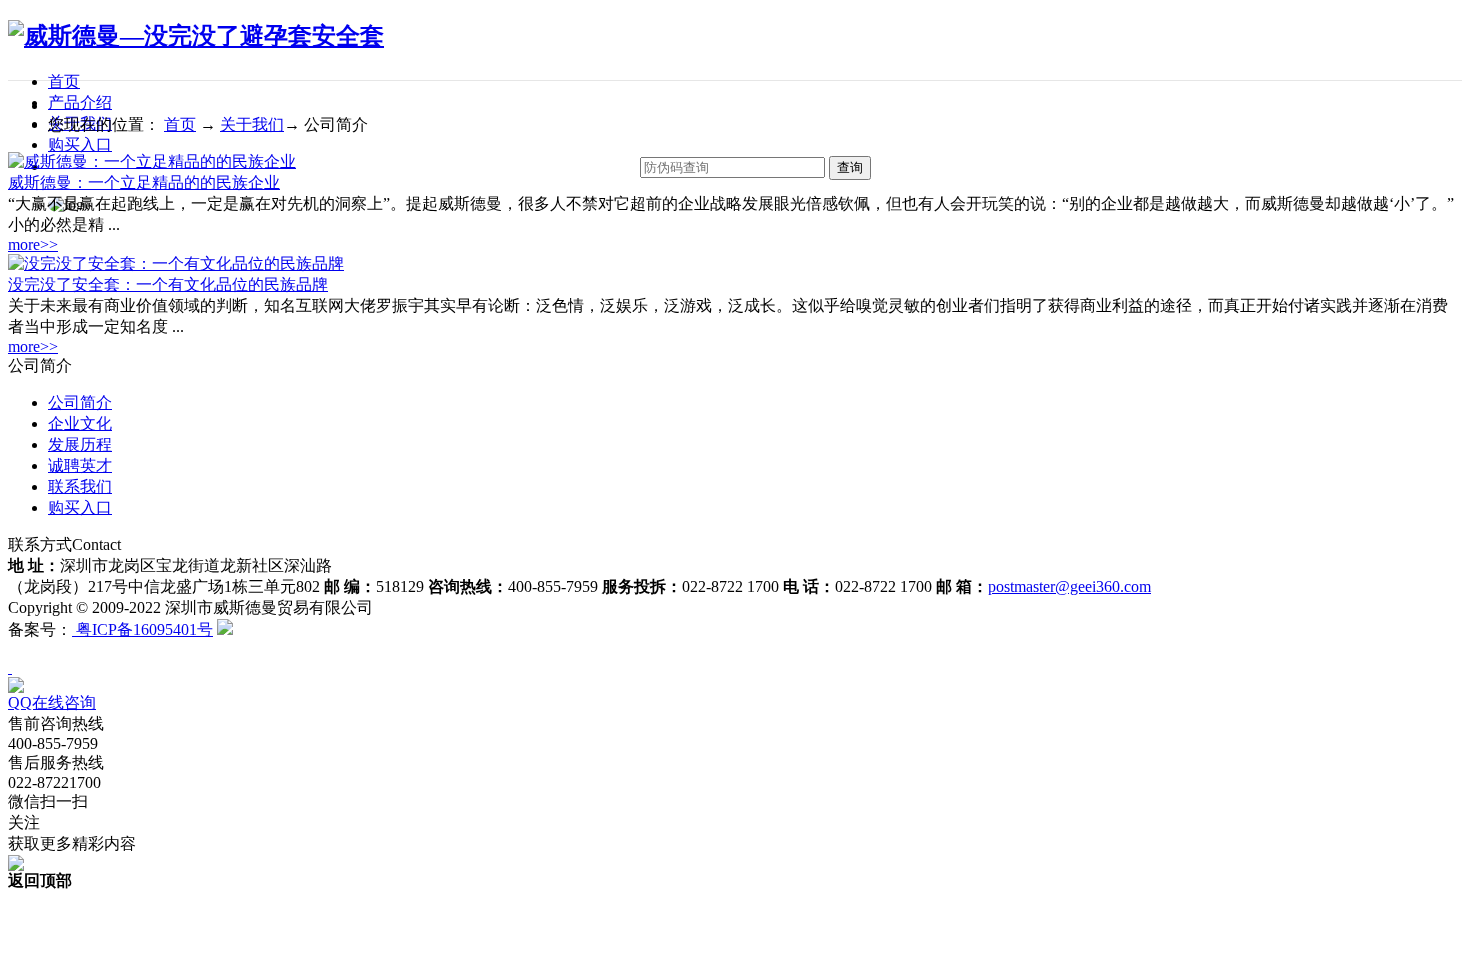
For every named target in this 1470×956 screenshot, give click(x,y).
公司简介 (80, 402)
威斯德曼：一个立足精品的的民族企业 (144, 182)
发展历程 (80, 444)
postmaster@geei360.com (1069, 586)
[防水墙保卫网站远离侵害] (225, 629)
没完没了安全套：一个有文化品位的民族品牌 (168, 284)
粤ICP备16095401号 (142, 629)
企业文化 (80, 423)
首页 (64, 81)
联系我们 (80, 486)
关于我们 (252, 124)
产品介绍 (80, 102)
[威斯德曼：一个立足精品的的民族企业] (152, 161)
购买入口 (80, 144)
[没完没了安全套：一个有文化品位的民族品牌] (176, 263)
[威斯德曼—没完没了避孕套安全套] (196, 36)
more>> (33, 244)
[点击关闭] (10, 667)
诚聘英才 (80, 465)
